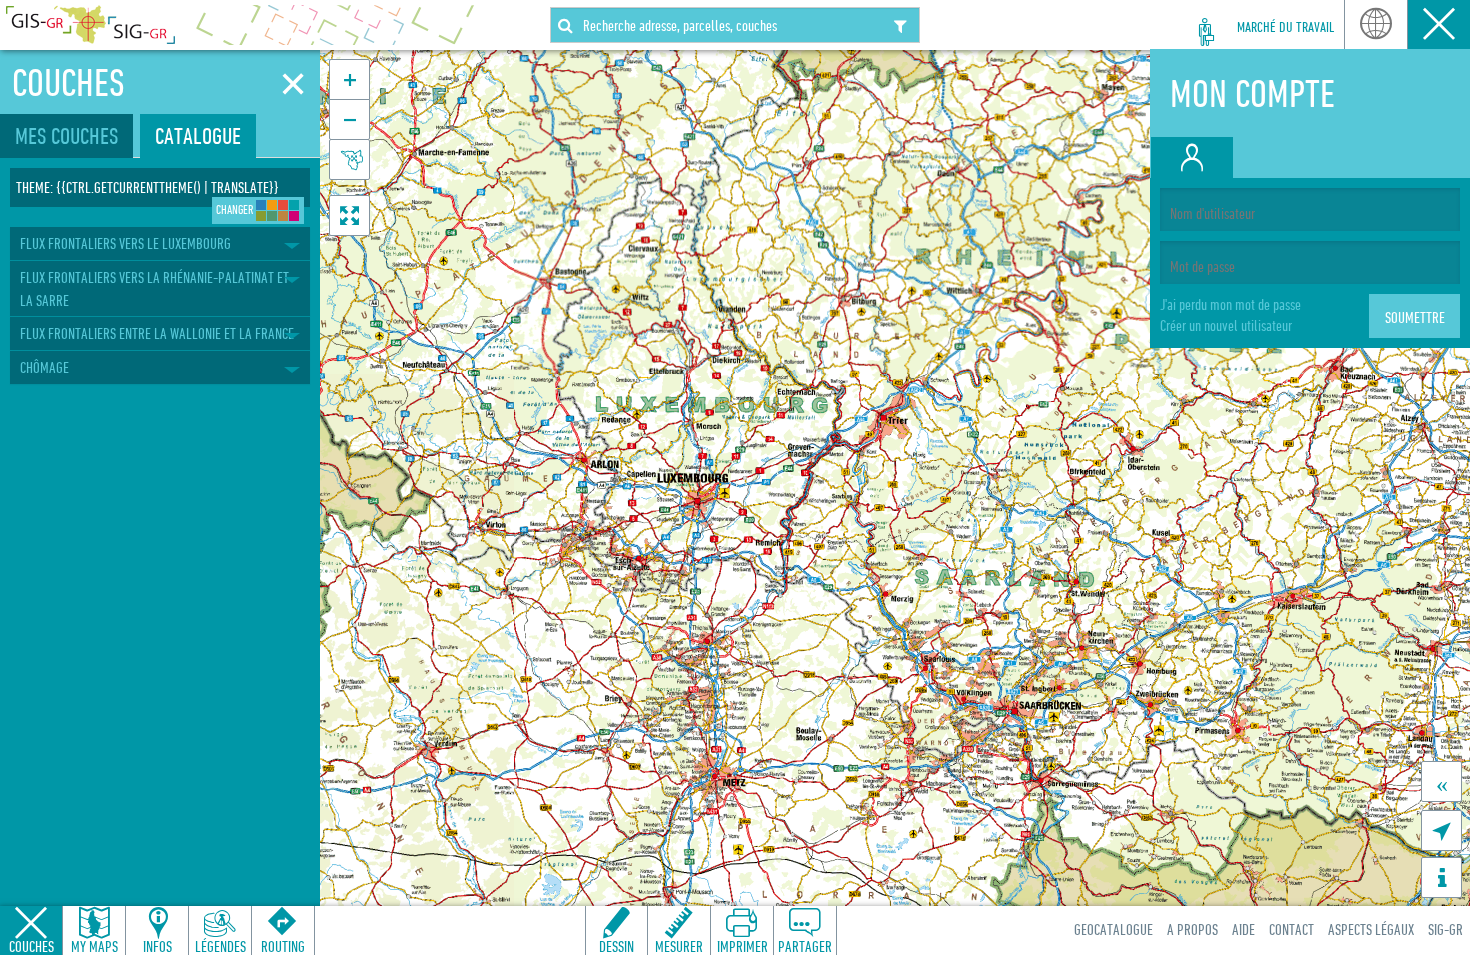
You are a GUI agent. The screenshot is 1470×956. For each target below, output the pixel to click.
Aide (1243, 929)
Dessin (616, 946)
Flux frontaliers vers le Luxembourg (125, 243)
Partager (805, 946)
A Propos (1192, 929)
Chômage (44, 367)
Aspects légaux (1371, 929)
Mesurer (679, 946)
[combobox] (735, 25)
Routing (283, 946)
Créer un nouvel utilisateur (1226, 325)
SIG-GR (1445, 929)
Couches (31, 946)
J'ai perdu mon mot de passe (1230, 304)
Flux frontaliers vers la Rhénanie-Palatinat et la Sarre (154, 288)
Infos (157, 946)
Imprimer (742, 946)
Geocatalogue (1113, 929)
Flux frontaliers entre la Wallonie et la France (157, 333)
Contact (1291, 929)
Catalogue (198, 135)
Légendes (220, 946)
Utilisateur (1438, 24)
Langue (1375, 24)
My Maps (94, 946)
